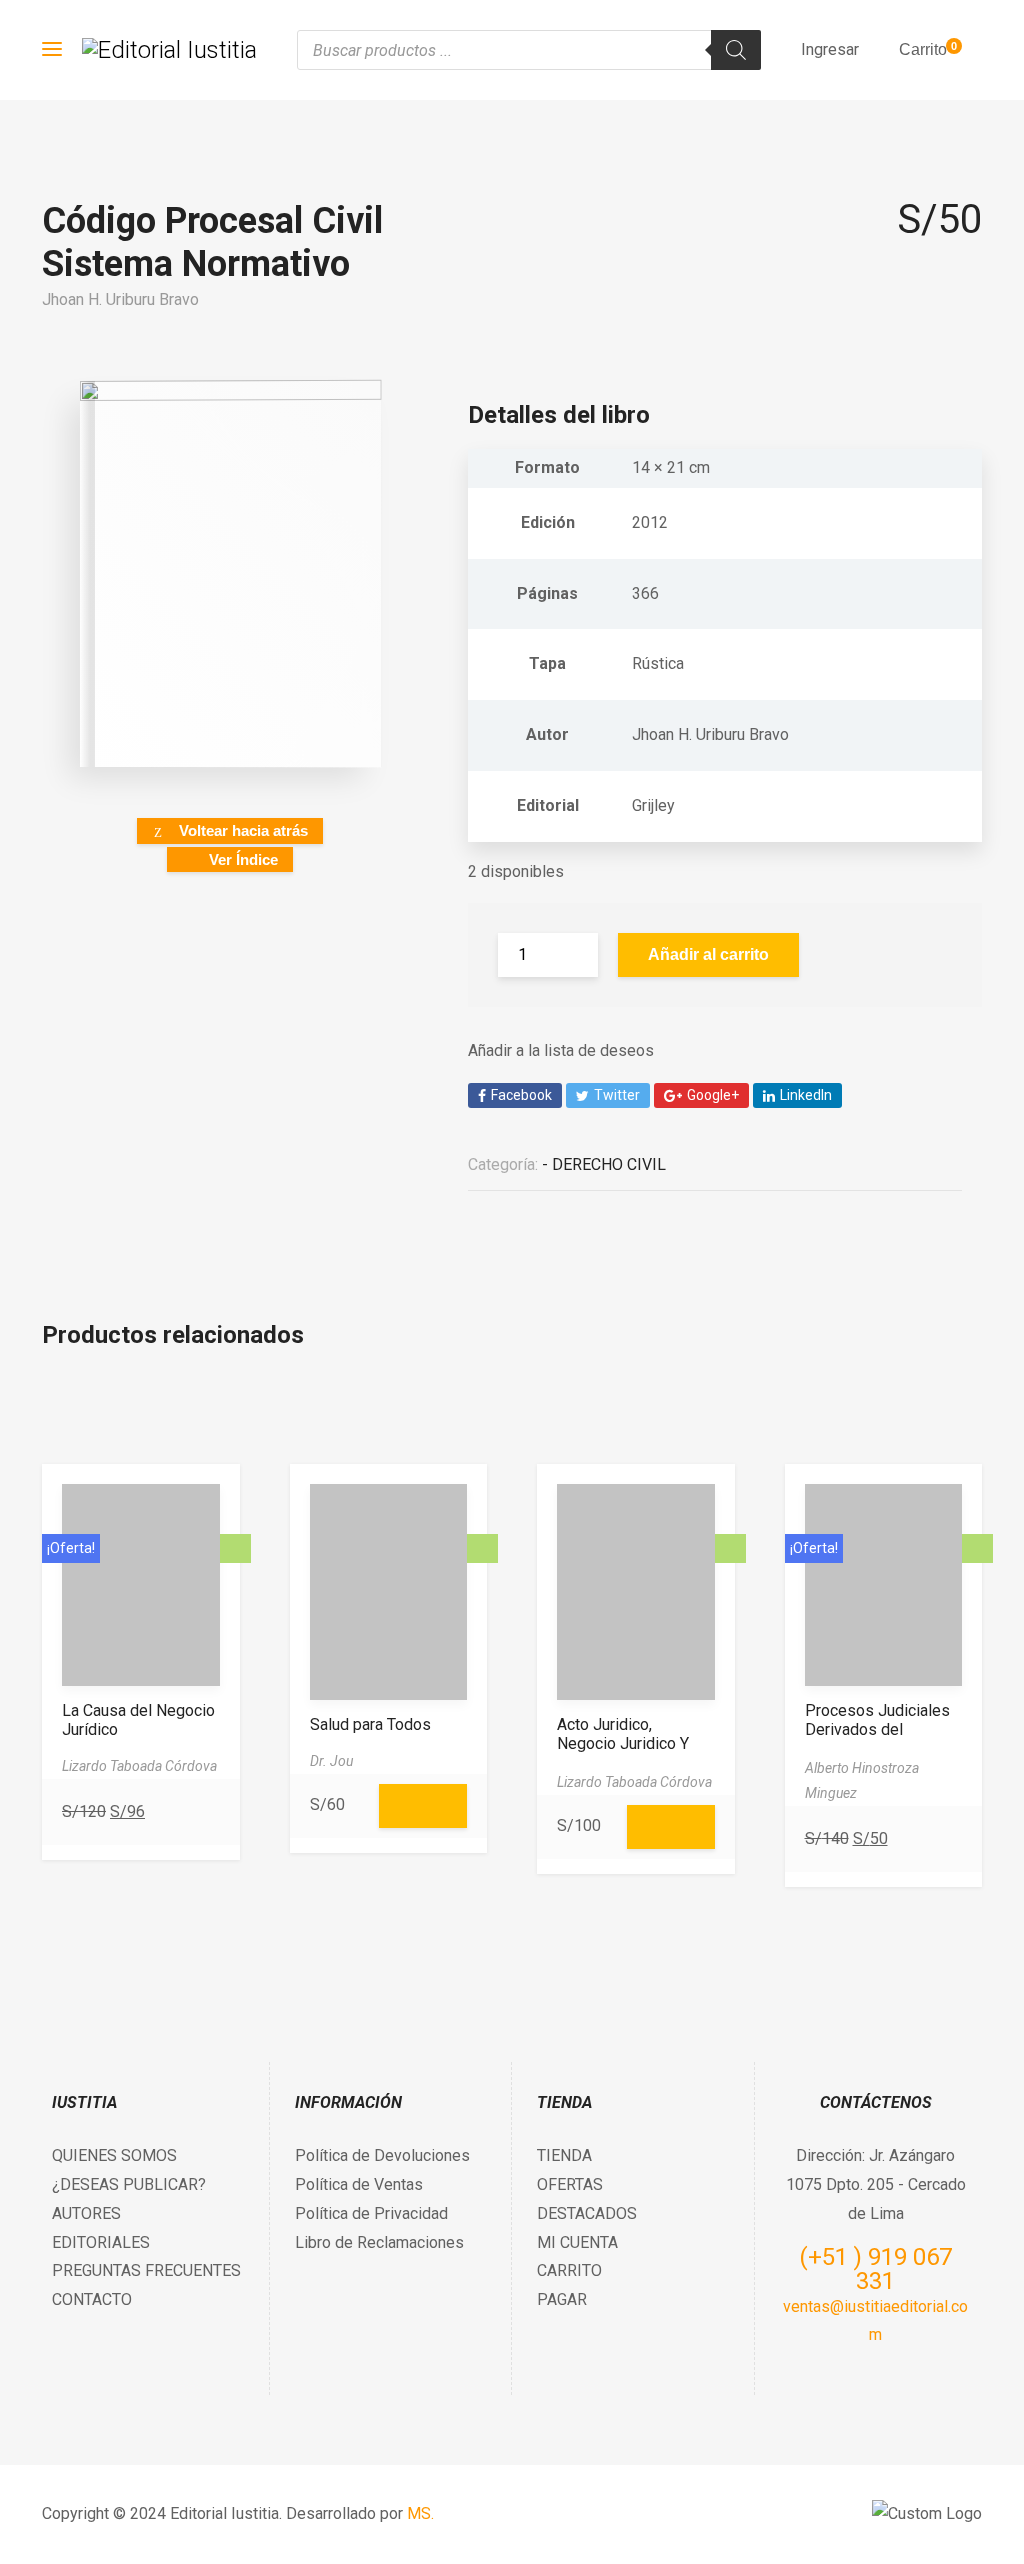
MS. (420, 2513)
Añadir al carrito (708, 954)
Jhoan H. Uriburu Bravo (120, 299)
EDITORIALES (101, 2242)
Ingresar (830, 49)
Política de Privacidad (371, 2213)
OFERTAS (570, 2184)
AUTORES (86, 2213)
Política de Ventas (359, 2184)
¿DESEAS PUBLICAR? (129, 2184)
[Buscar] (736, 50)
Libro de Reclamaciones (379, 2242)
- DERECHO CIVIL (604, 1164)
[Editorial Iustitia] (169, 50)
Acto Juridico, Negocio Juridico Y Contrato (623, 1743)
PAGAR (562, 2299)
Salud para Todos (370, 1724)
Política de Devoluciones (382, 2155)
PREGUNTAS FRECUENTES (146, 2270)
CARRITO (569, 2270)
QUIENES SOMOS (114, 2155)
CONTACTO (92, 2299)
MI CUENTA (577, 2242)
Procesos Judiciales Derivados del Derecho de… (877, 1729)
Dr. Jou (331, 1761)
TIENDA (564, 2155)
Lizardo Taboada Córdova (139, 1766)
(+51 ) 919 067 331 (875, 2269)
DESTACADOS (587, 2213)
